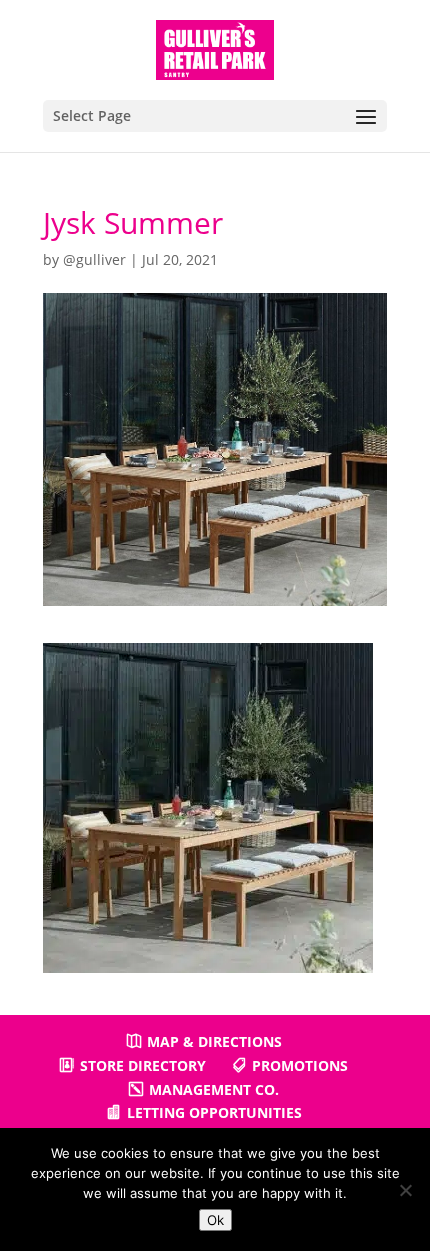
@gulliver (94, 259)
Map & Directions (214, 1041)
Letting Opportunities (214, 1112)
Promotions (300, 1065)
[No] (405, 1190)
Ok (215, 1220)
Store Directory (143, 1065)
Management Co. (214, 1089)
